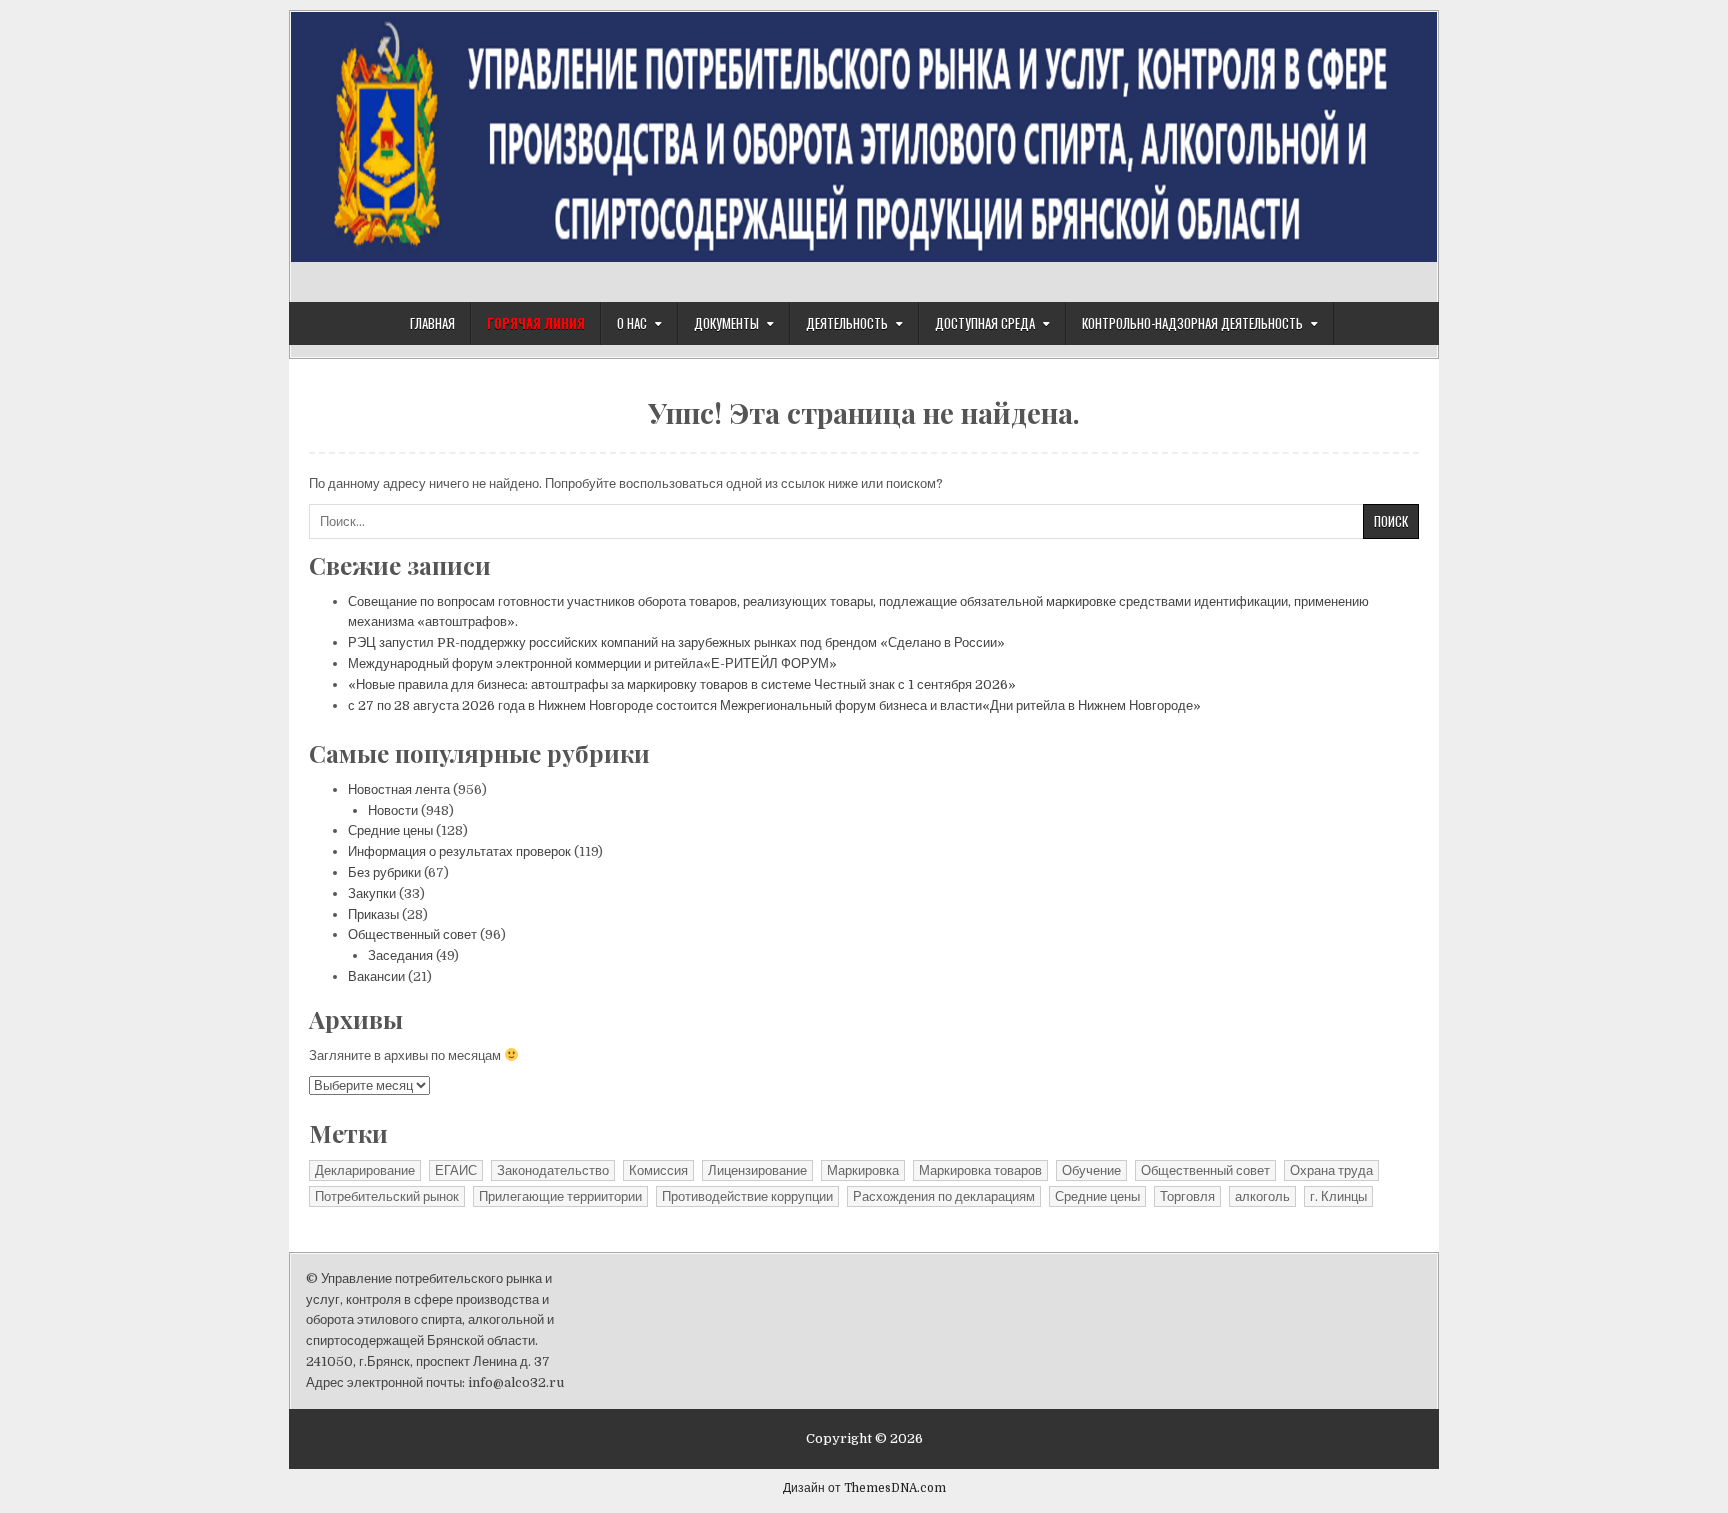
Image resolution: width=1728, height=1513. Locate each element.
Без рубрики (384, 872)
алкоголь (1262, 1196)
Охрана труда (1331, 1170)
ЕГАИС (456, 1170)
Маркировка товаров (980, 1170)
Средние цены (390, 830)
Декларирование (365, 1170)
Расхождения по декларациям (944, 1196)
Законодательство (553, 1170)
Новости (393, 810)
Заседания (400, 955)
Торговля (1187, 1196)
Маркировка (863, 1170)
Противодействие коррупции (747, 1196)
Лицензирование (757, 1170)
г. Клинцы (1338, 1196)
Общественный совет (412, 934)
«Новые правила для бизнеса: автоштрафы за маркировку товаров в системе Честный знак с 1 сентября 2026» (682, 684)
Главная (432, 323)
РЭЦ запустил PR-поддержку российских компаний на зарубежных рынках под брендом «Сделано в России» (676, 642)
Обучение (1091, 1170)
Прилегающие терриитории (560, 1196)
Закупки (372, 893)
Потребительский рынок (387, 1196)
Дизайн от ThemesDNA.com (864, 1488)
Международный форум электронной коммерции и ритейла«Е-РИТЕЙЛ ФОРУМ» (592, 663)
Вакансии (376, 976)
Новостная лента (399, 789)
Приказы (373, 914)
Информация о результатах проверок (459, 851)
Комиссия (658, 1170)
